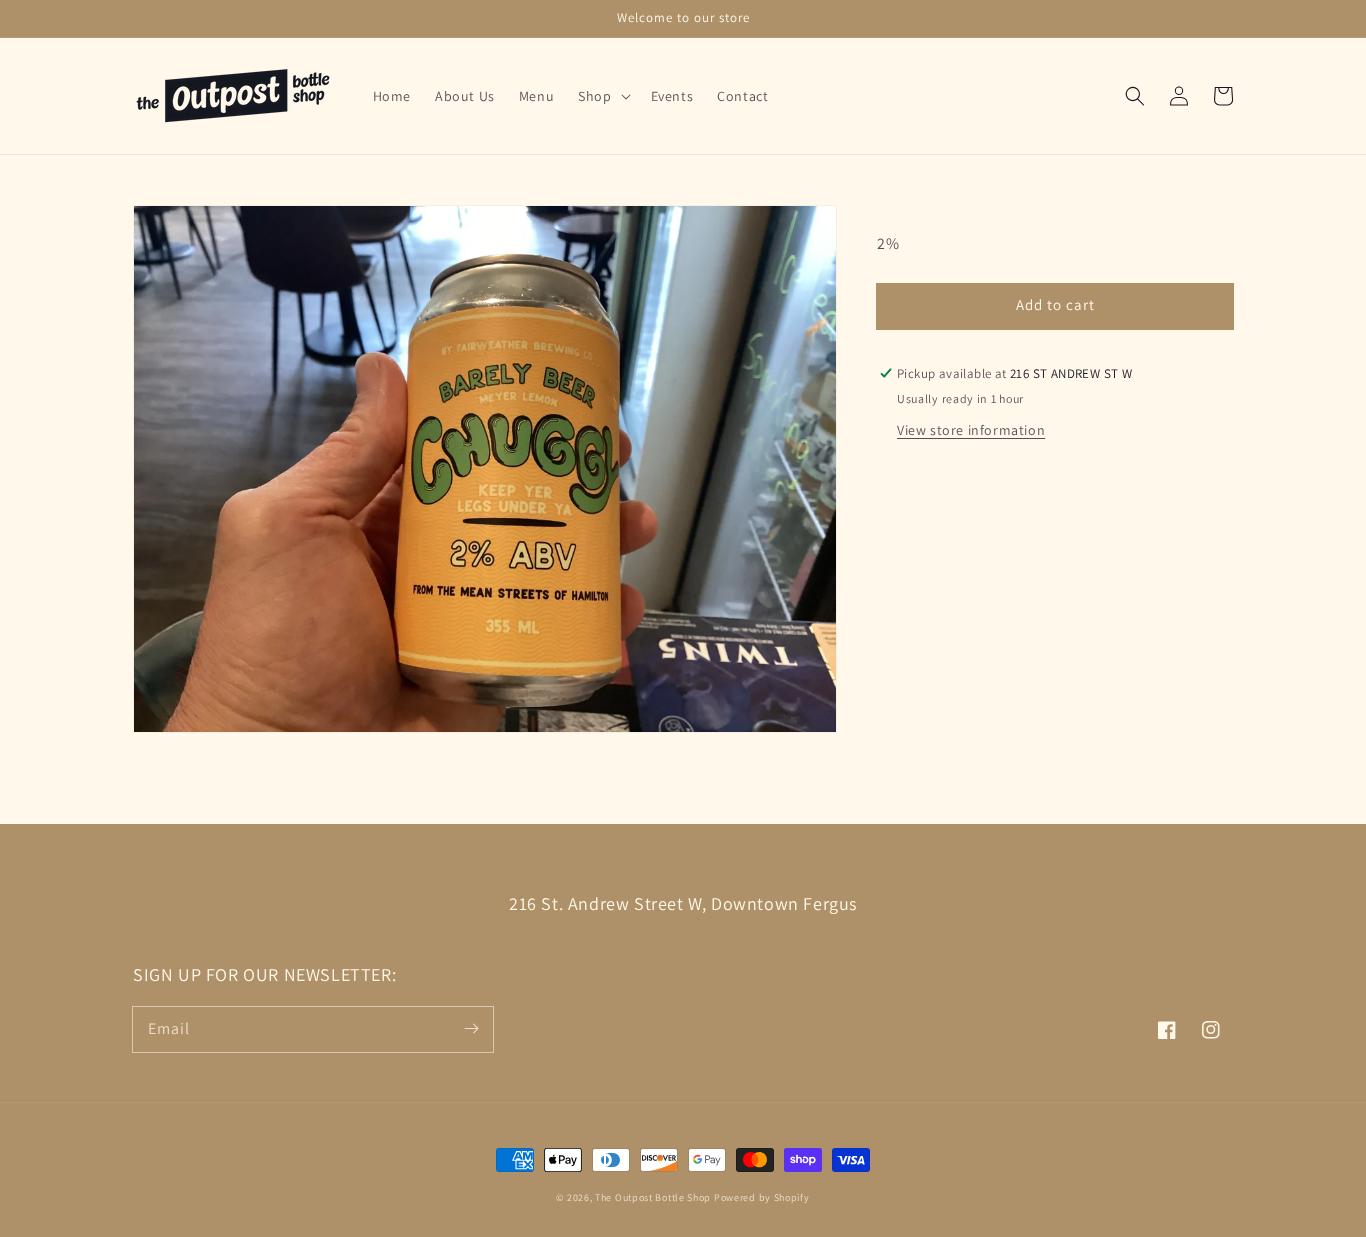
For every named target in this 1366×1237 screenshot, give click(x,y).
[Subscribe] (471, 1029)
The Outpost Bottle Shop (653, 1197)
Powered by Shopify (762, 1197)
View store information (971, 430)
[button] (1135, 96)
